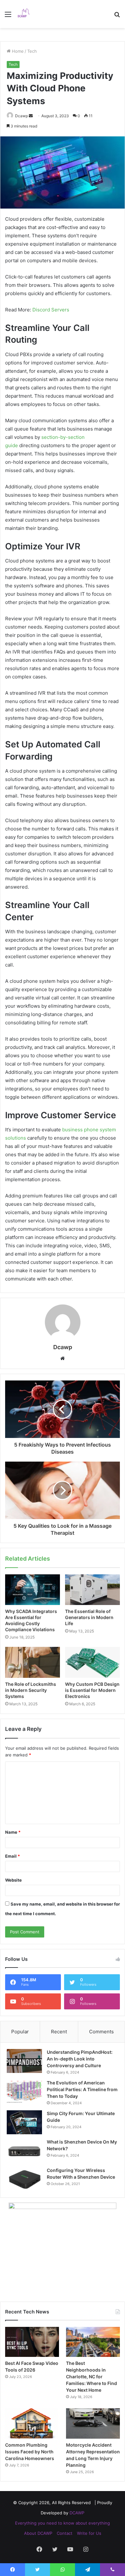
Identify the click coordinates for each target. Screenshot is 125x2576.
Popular (20, 2032)
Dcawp (21, 116)
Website (13, 1880)
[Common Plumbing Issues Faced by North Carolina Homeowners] (32, 2423)
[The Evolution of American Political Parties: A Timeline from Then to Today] (24, 2092)
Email (13, 1856)
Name (13, 1832)
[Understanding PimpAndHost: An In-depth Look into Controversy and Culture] (24, 2061)
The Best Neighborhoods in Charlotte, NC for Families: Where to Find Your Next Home (92, 2377)
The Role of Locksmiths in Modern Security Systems (31, 1690)
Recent (59, 2032)
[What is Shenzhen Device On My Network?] (24, 2151)
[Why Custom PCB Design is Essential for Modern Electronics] (92, 1662)
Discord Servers (51, 310)
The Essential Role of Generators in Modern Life (89, 1617)
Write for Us (89, 2533)
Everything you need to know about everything (63, 2523)
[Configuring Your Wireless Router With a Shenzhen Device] (24, 2179)
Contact (65, 2533)
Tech (32, 51)
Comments (101, 2032)
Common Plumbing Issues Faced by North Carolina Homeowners (30, 2452)
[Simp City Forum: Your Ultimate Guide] (24, 2122)
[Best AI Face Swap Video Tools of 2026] (32, 2342)
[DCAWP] (26, 14)
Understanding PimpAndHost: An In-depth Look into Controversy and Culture (80, 2059)
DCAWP (77, 2513)
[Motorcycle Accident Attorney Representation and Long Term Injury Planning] (93, 2423)
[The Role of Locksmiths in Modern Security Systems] (33, 1662)
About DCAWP (38, 2533)
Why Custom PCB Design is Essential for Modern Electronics (92, 1690)
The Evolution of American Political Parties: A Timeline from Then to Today (82, 2089)
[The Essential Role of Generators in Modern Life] (92, 1590)
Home (17, 51)
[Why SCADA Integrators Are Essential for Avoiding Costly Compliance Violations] (33, 1590)
